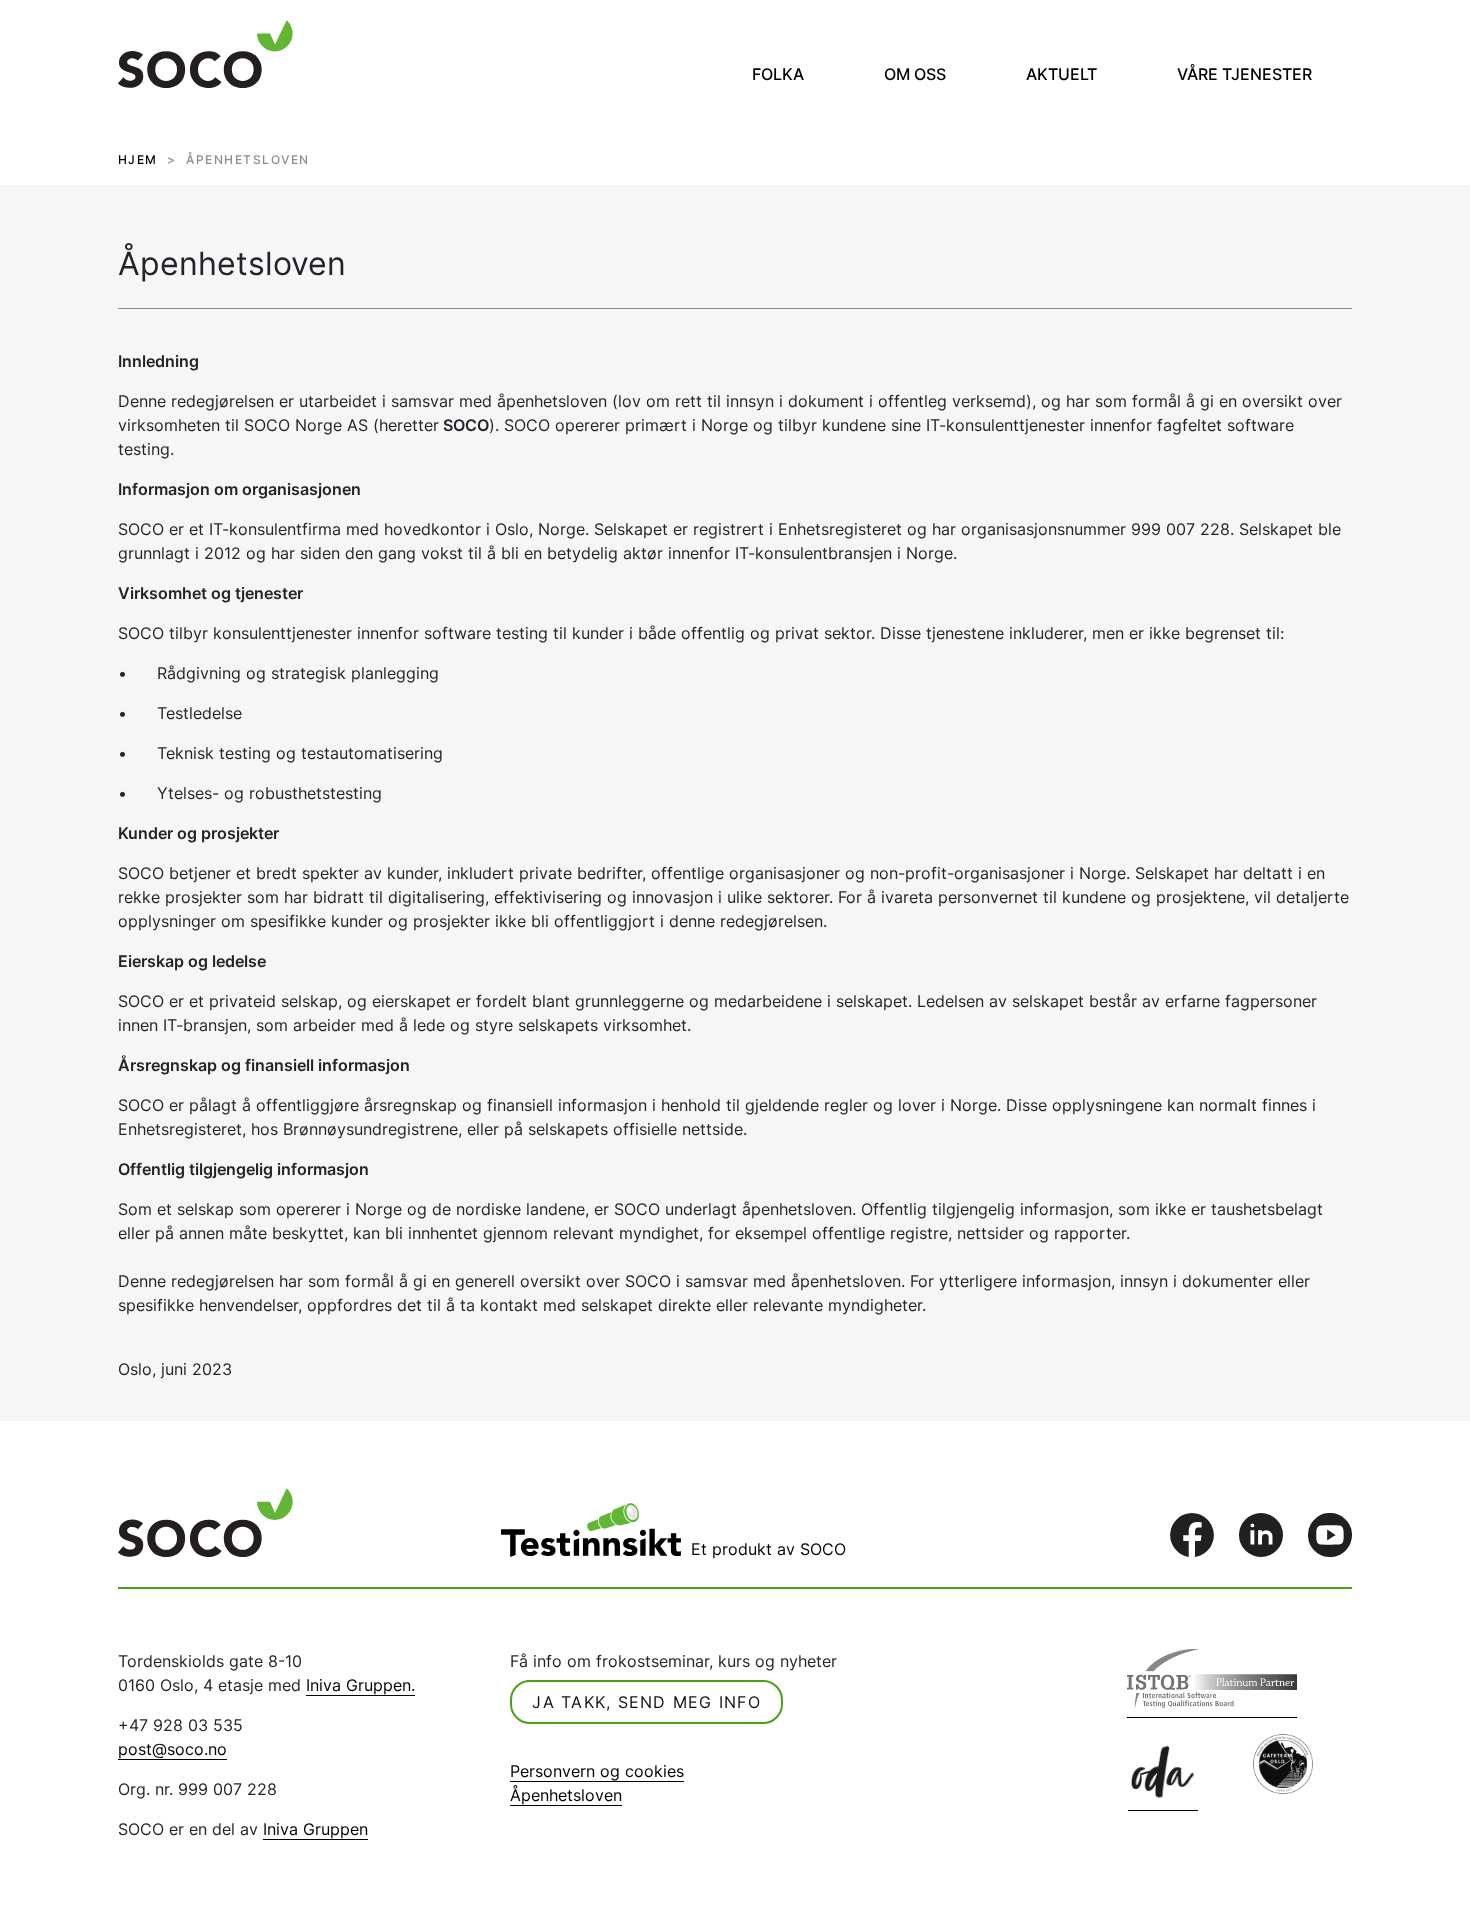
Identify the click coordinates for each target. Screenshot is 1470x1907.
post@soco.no (172, 1749)
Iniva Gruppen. (360, 1685)
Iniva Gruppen (315, 1829)
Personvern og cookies (597, 1771)
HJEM (138, 159)
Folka (778, 74)
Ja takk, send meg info (646, 1702)
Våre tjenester (1244, 74)
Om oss (915, 74)
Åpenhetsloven (566, 1795)
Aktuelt (1061, 74)
